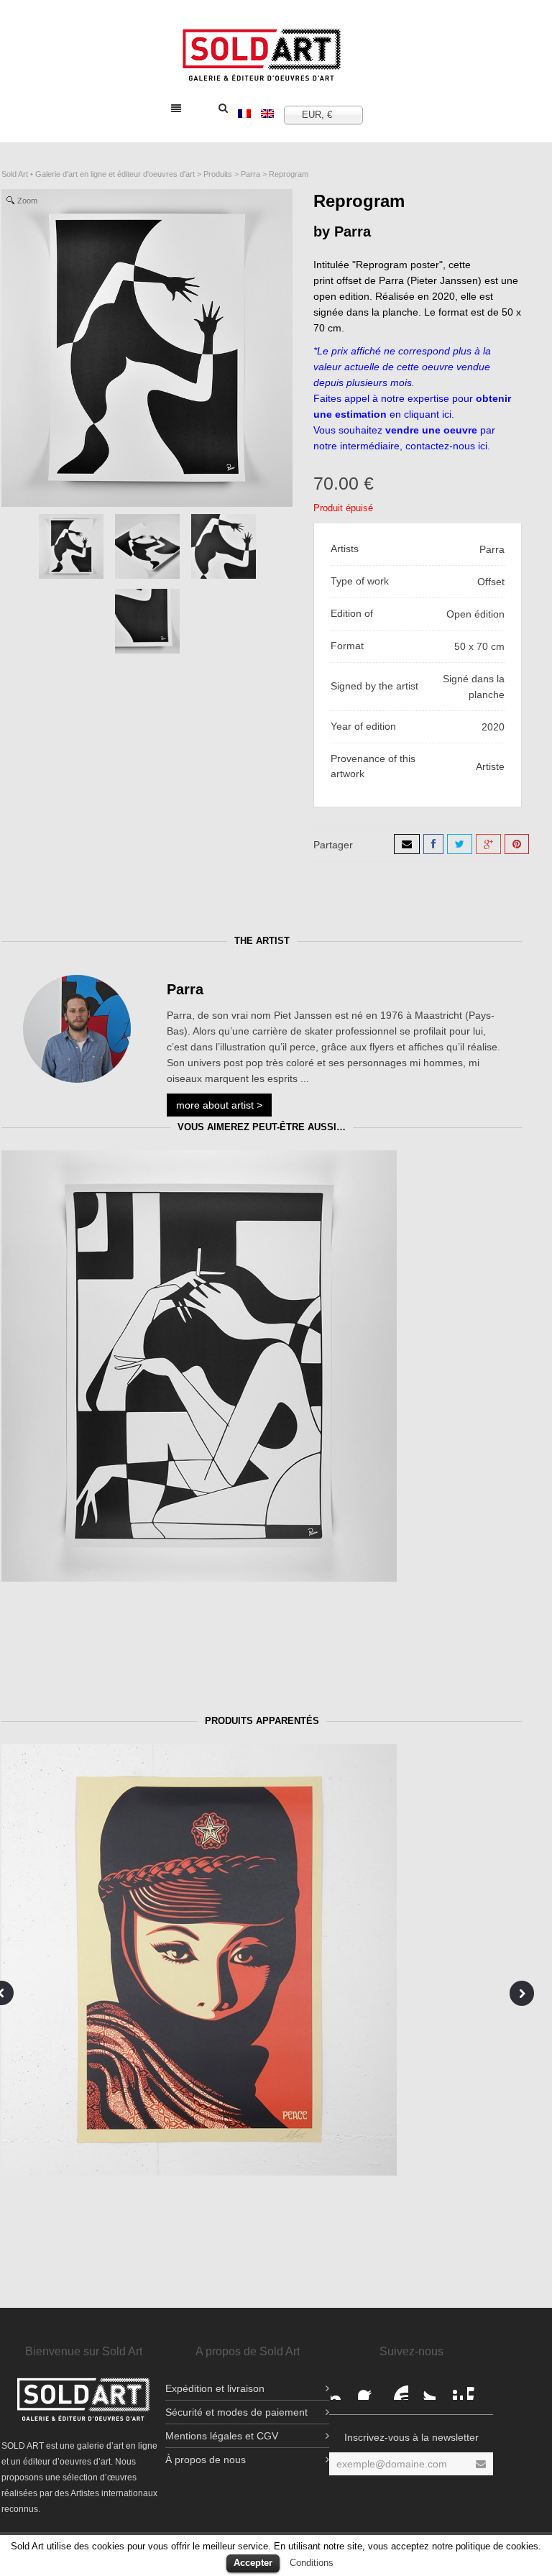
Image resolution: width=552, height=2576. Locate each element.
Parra (250, 174)
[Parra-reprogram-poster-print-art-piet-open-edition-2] (147, 546)
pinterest (451, 2388)
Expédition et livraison (215, 2388)
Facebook (342, 2388)
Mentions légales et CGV (222, 2436)
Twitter (424, 2388)
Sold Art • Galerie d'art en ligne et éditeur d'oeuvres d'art (98, 174)
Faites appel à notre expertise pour (395, 398)
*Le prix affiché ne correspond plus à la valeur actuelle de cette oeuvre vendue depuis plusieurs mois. (402, 367)
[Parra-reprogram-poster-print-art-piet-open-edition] (224, 546)
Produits (218, 174)
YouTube (397, 2388)
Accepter (253, 2563)
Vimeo (479, 2388)
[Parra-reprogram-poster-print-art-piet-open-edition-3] (147, 621)
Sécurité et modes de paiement (236, 2412)
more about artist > (219, 1105)
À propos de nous (206, 2460)
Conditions (312, 2563)
